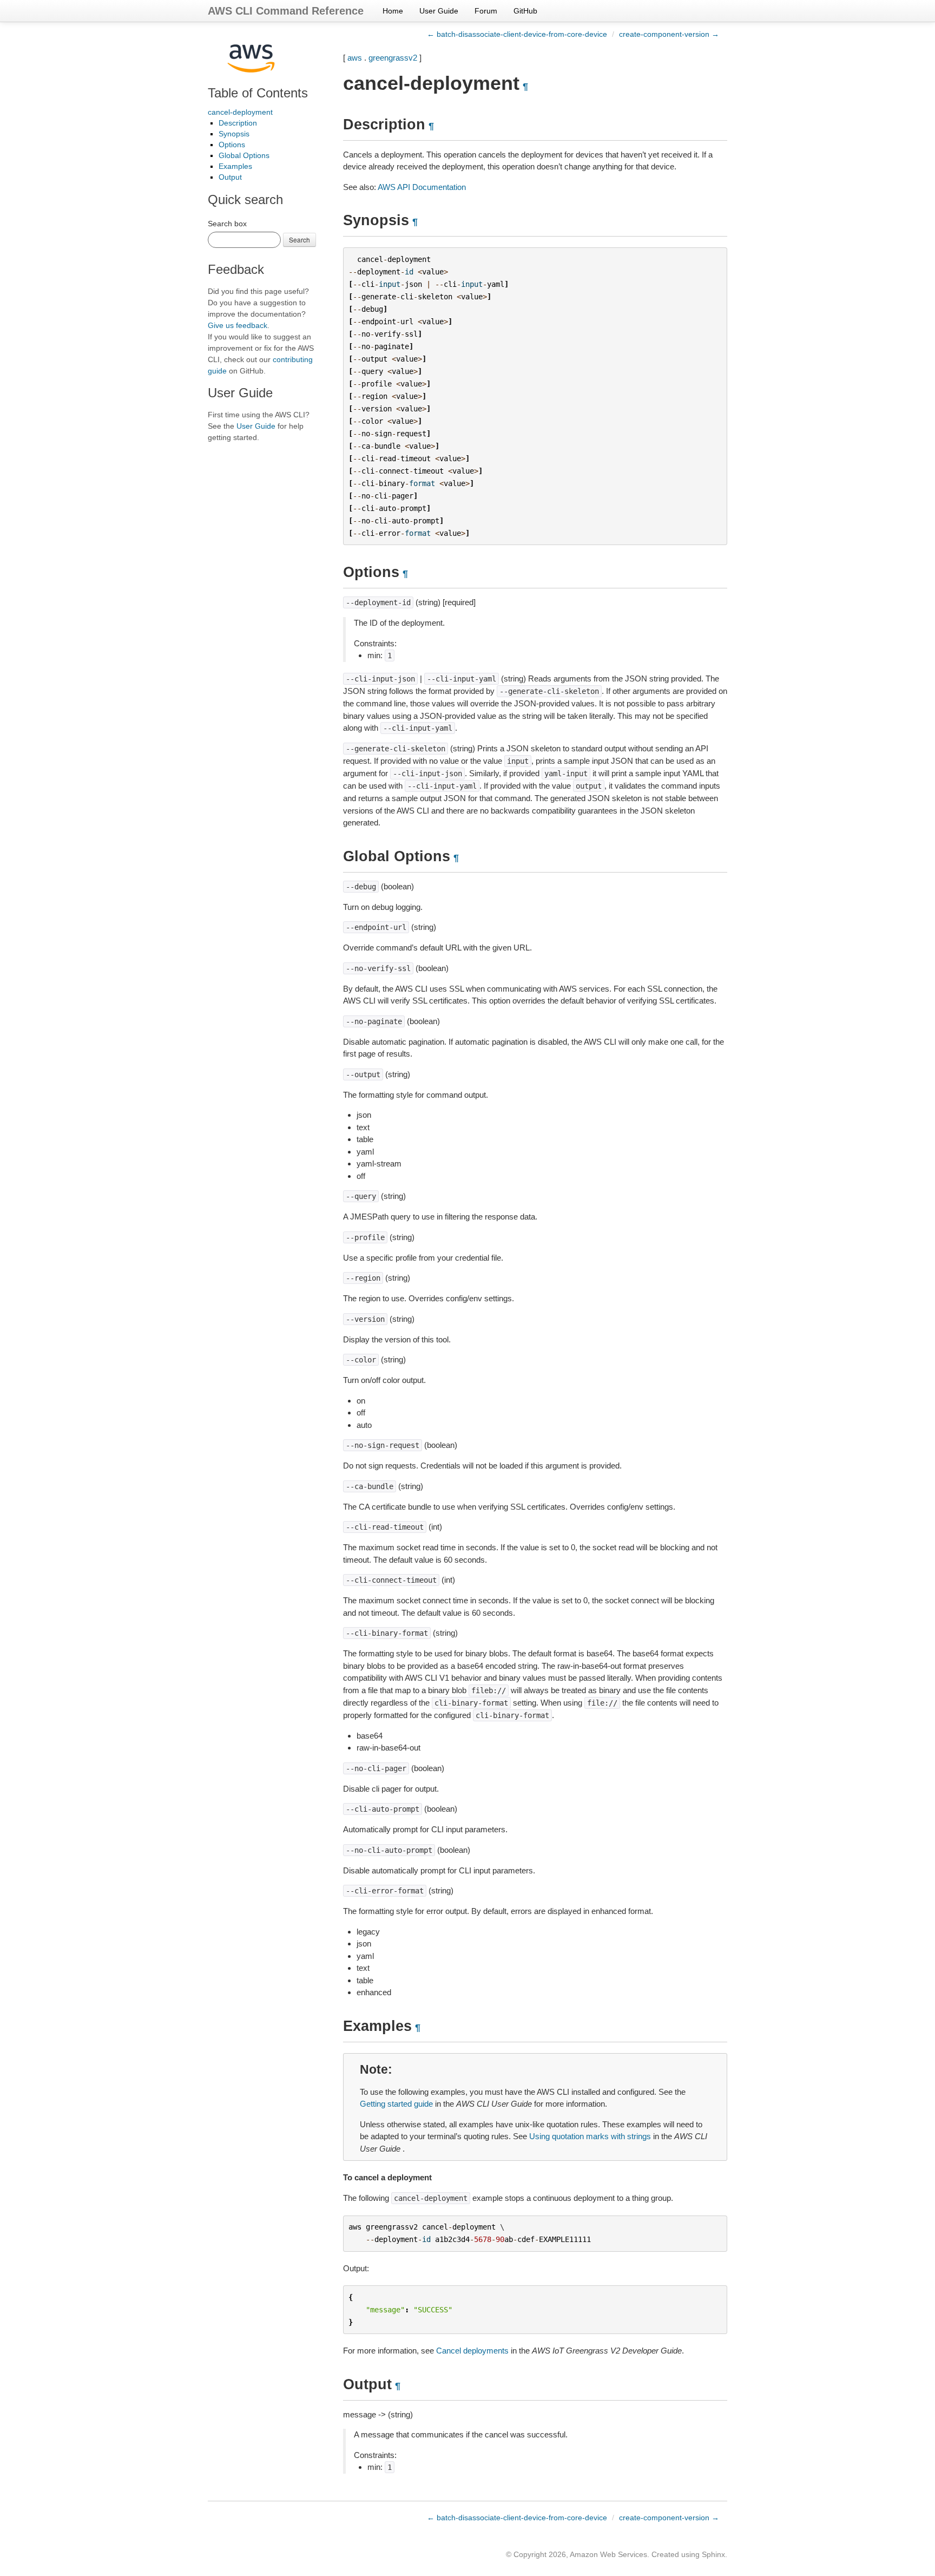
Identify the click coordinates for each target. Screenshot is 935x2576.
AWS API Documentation (422, 187)
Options (232, 145)
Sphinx (713, 2554)
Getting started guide (396, 2104)
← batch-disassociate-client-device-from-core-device (517, 34)
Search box (227, 224)
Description (238, 123)
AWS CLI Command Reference (286, 11)
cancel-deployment (240, 112)
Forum (486, 11)
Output (230, 177)
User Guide (439, 11)
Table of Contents (258, 93)
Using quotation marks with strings (590, 2136)
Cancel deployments (472, 2351)
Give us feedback (238, 325)
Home (393, 11)
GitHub (525, 11)
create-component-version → (669, 34)
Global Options (244, 155)
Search (299, 240)
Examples (235, 166)
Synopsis (234, 134)
